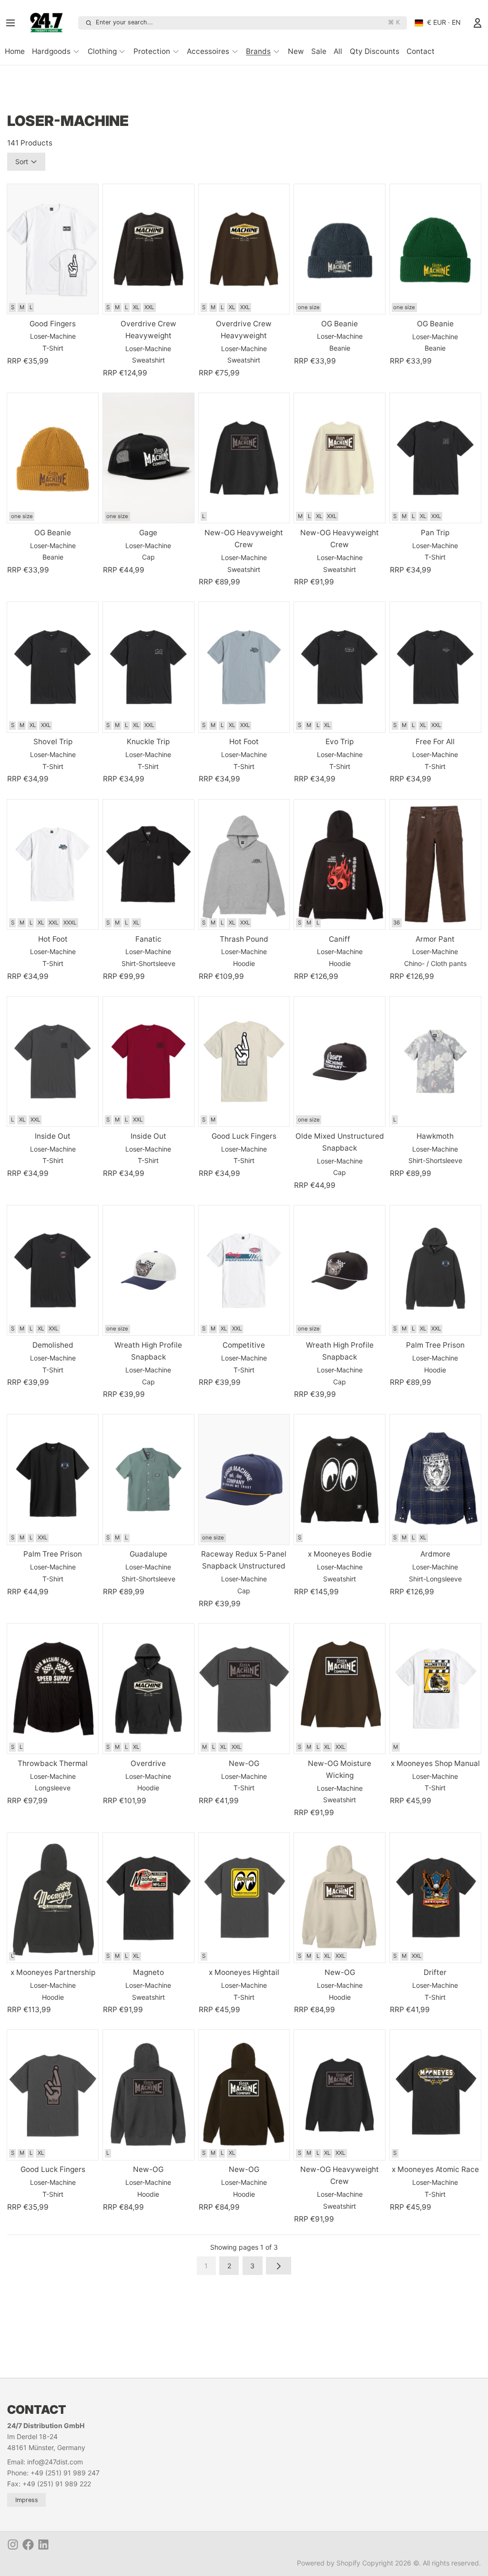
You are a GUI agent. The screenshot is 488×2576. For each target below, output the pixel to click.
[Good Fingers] (53, 249)
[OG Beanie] (340, 249)
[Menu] (13, 23)
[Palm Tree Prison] (435, 1270)
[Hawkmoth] (435, 1061)
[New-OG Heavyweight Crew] (244, 458)
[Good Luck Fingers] (244, 1061)
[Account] (478, 23)
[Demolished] (53, 1270)
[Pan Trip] (435, 458)
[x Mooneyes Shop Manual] (435, 1689)
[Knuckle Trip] (148, 667)
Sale (319, 51)
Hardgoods (51, 51)
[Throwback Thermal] (53, 1689)
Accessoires (208, 51)
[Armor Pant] (435, 864)
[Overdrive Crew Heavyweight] (148, 249)
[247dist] (50, 23)
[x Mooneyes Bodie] (340, 1479)
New (296, 51)
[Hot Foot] (244, 667)
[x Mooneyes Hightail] (244, 1898)
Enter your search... (248, 22)
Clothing (102, 51)
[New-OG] (244, 1689)
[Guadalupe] (148, 1479)
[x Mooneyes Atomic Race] (435, 2095)
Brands (258, 51)
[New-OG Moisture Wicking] (340, 1689)
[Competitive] (244, 1270)
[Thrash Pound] (244, 864)
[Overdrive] (148, 1689)
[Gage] (148, 458)
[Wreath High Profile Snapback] (148, 1270)
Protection (152, 51)
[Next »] (279, 2266)
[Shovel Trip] (53, 667)
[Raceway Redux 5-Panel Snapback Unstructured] (244, 1479)
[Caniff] (340, 864)
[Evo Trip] (340, 667)
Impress (27, 2500)
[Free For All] (435, 667)
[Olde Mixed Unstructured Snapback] (340, 1061)
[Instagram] (13, 2545)
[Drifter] (435, 1898)
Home (15, 51)
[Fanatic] (148, 864)
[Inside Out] (53, 1061)
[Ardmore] (435, 1479)
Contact (421, 51)
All (338, 51)
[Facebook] (28, 2545)
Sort (22, 161)
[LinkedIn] (43, 2545)
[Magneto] (148, 1898)
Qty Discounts (375, 51)
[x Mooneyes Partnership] (53, 1898)
